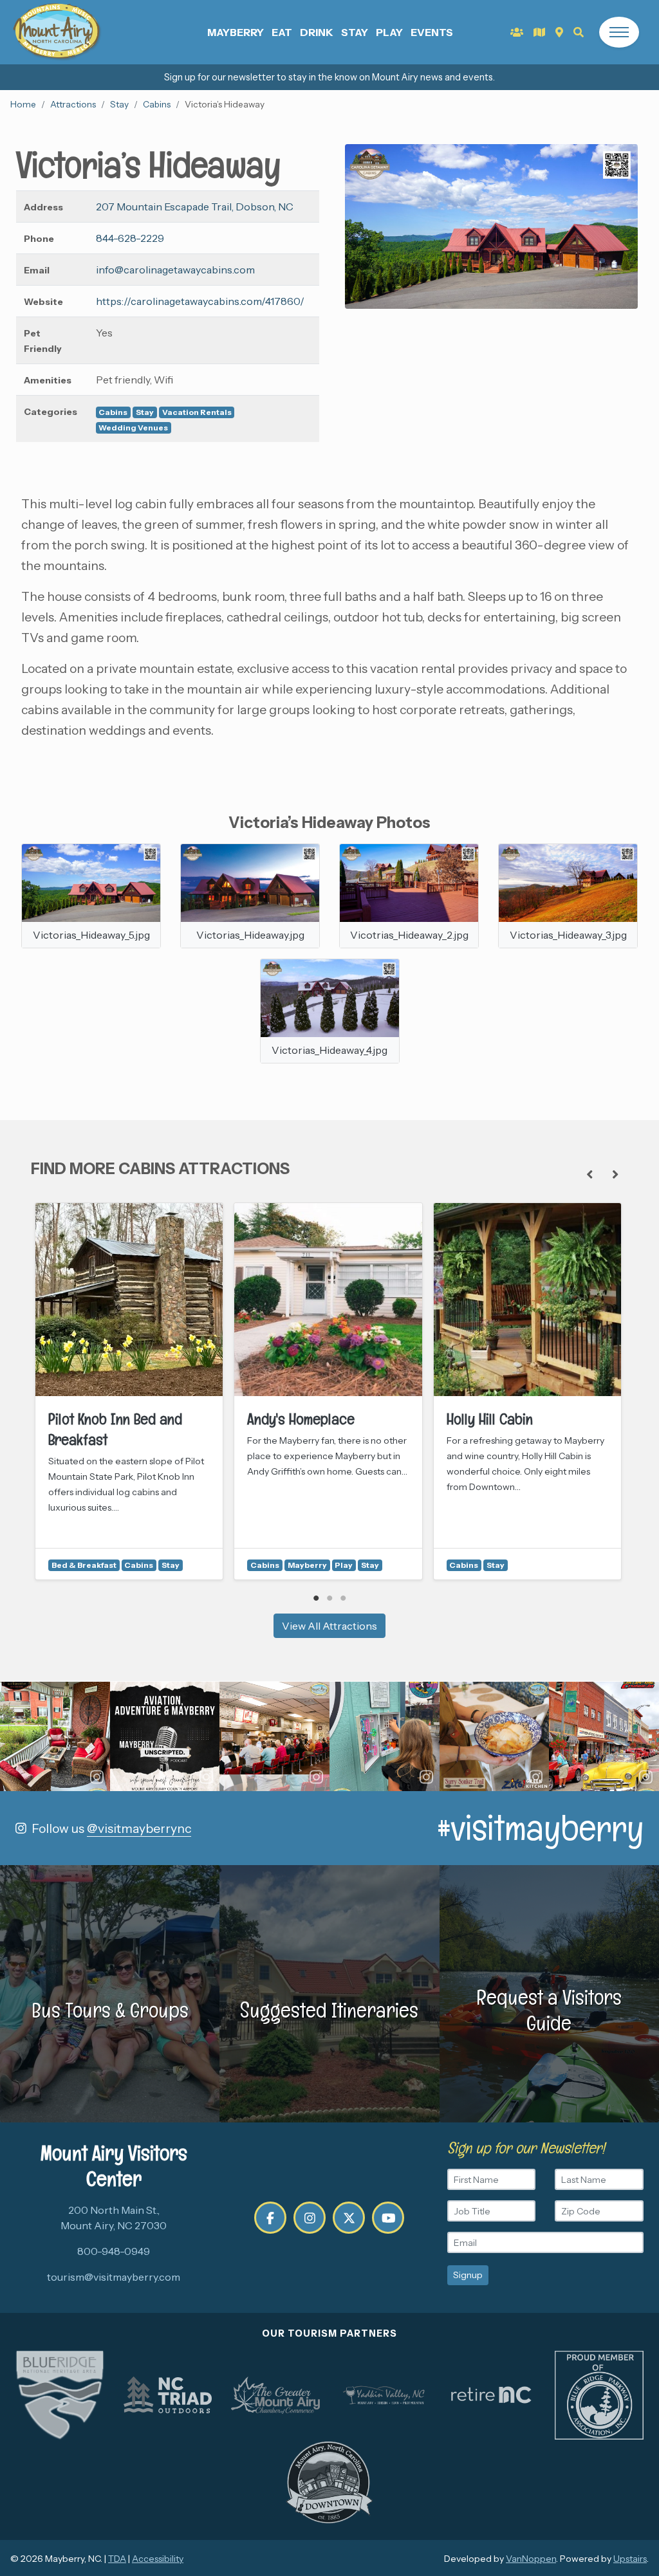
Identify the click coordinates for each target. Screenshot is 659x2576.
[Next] (615, 1174)
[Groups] (517, 32)
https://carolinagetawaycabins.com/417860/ (200, 301)
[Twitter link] (349, 2218)
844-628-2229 (130, 238)
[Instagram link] (310, 2218)
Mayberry (236, 32)
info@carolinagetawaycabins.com (175, 270)
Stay (355, 32)
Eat (282, 32)
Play (389, 32)
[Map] (559, 32)
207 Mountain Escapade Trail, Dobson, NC (195, 207)
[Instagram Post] (55, 1737)
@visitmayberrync (139, 1828)
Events (432, 32)
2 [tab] (330, 1598)
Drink (317, 32)
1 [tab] (316, 1598)
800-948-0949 (114, 2251)
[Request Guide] (539, 32)
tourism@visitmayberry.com (114, 2277)
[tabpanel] (129, 1391)
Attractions (73, 104)
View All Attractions (329, 1626)
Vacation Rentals (197, 412)
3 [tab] (343, 1598)
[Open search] (579, 32)
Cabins (157, 104)
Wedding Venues (133, 428)
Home (23, 104)
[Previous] (589, 1174)
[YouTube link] (388, 2218)
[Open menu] (619, 32)
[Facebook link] (270, 2218)
